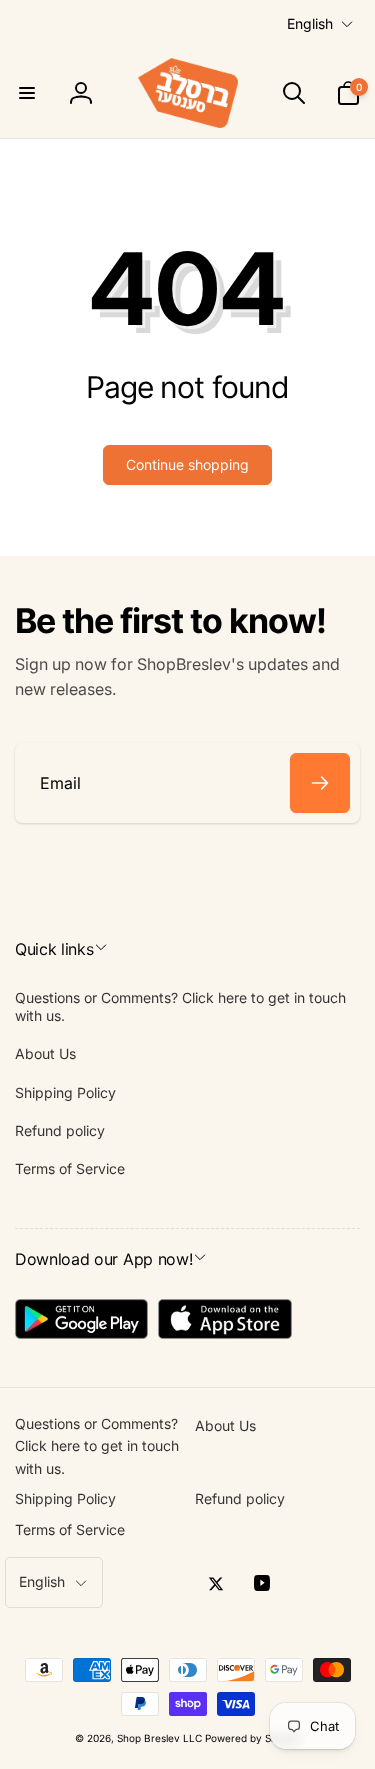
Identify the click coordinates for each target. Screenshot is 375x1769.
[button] (27, 93)
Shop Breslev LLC (159, 1738)
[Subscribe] (320, 783)
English (310, 23)
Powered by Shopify (253, 1738)
